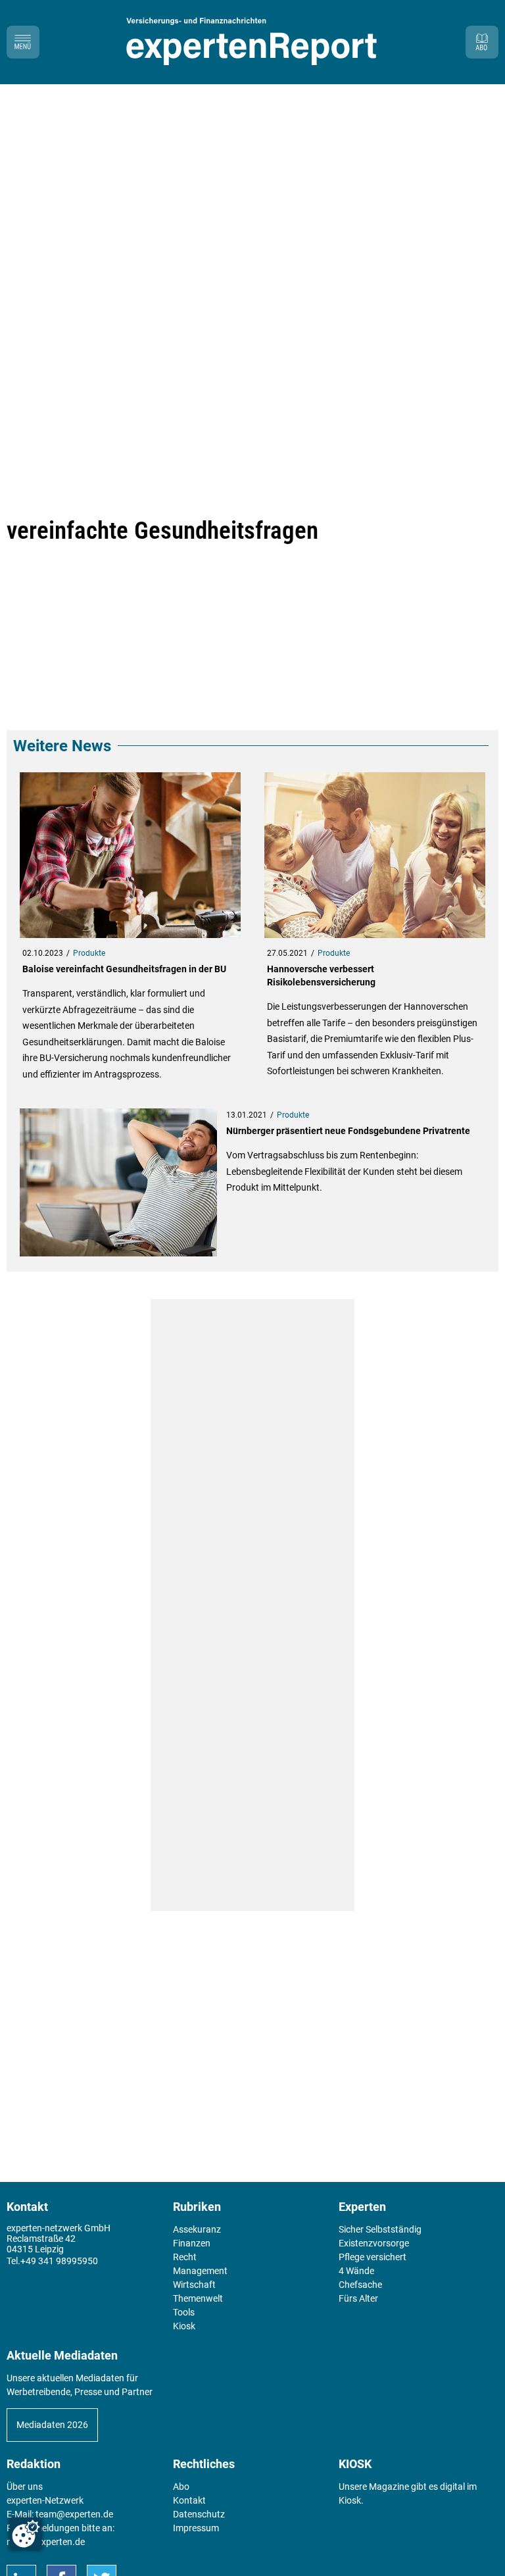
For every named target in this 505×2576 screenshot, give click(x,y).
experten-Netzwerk (45, 2500)
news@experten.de (46, 2542)
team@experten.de (74, 2514)
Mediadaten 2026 (52, 2425)
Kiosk (350, 2500)
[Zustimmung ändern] (26, 2534)
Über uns (25, 2487)
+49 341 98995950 (59, 2261)
